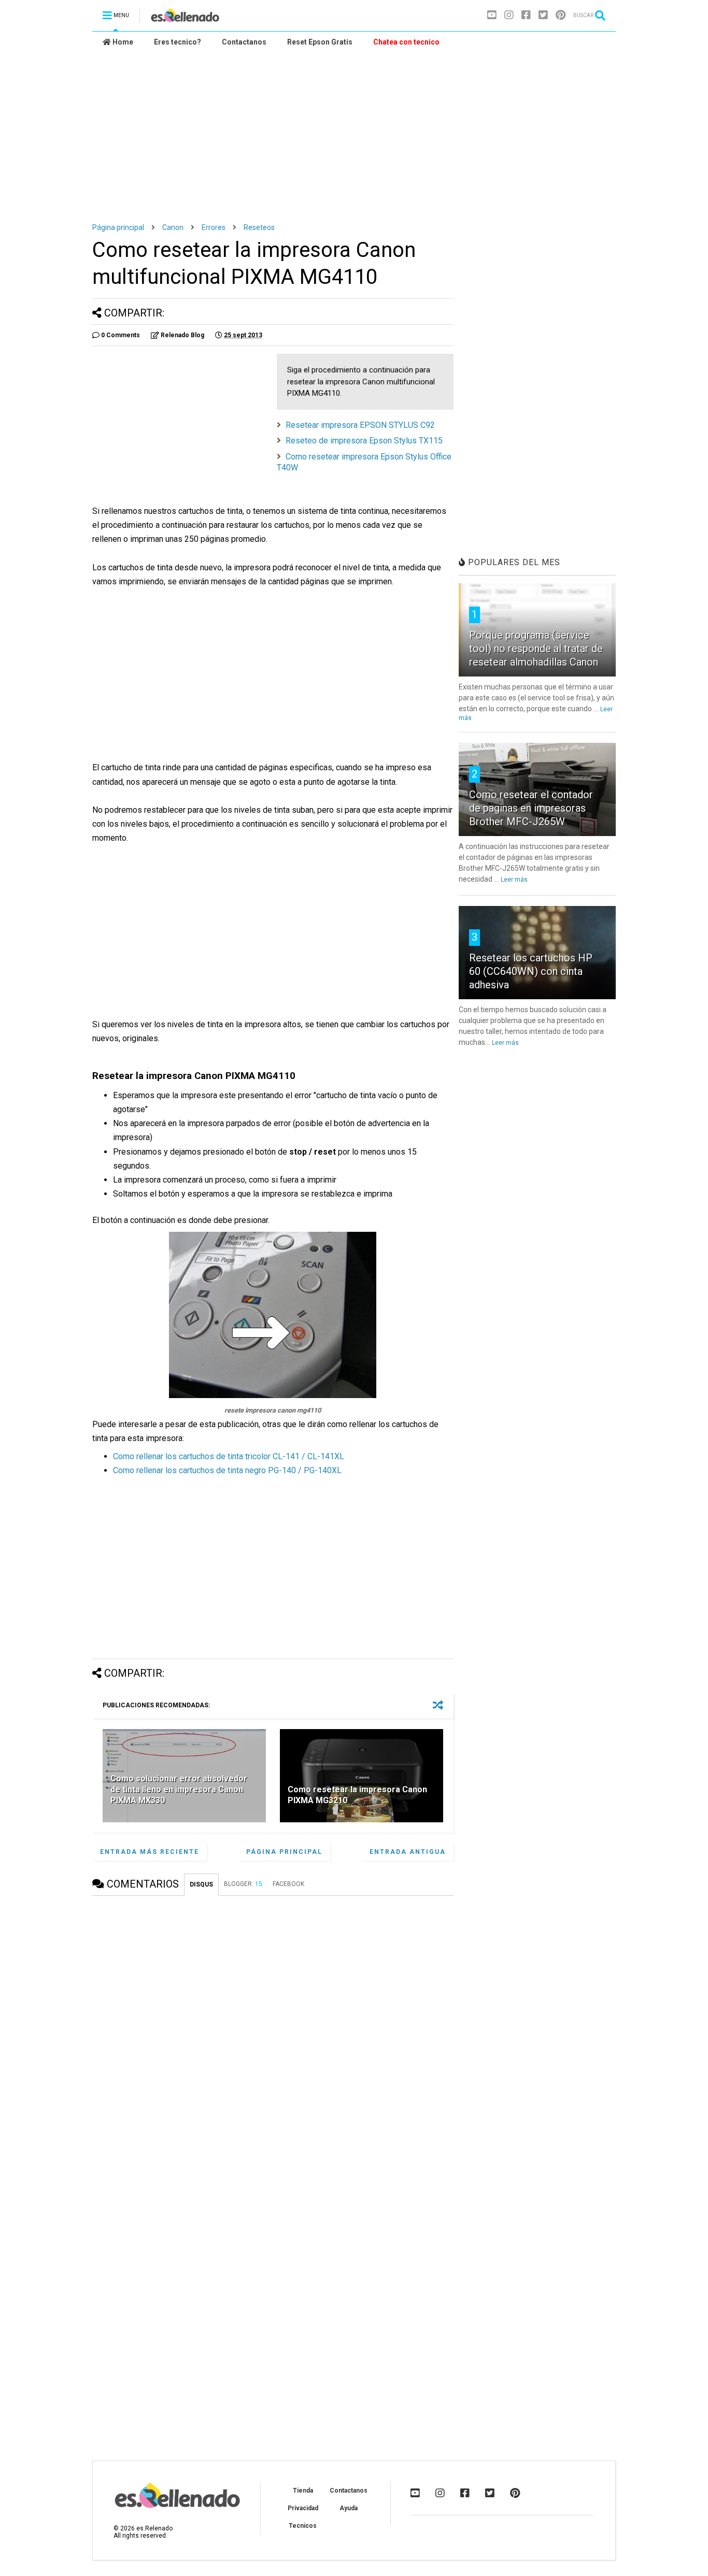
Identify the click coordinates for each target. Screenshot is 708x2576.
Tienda (303, 2491)
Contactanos (244, 42)
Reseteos (259, 227)
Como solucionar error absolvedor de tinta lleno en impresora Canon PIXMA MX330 (179, 1789)
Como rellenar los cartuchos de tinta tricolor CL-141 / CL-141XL (229, 1456)
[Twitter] (543, 15)
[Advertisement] (354, 130)
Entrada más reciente (150, 1852)
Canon (173, 227)
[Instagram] (509, 15)
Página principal (118, 227)
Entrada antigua (408, 1852)
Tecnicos (303, 2526)
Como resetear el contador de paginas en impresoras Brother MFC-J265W (531, 808)
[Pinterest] (561, 15)
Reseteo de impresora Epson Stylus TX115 (364, 441)
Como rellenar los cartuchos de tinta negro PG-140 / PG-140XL (227, 1470)
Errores (214, 227)
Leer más (514, 880)
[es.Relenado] (185, 19)
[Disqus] (273, 2033)
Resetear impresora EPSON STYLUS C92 (360, 425)
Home (122, 42)
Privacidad (303, 2508)
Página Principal (284, 1852)
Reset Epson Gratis (320, 42)
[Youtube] (492, 15)
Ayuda (349, 2508)
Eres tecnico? (178, 42)
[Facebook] (526, 15)
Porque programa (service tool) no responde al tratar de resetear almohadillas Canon (536, 649)
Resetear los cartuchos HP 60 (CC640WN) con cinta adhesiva (531, 971)
